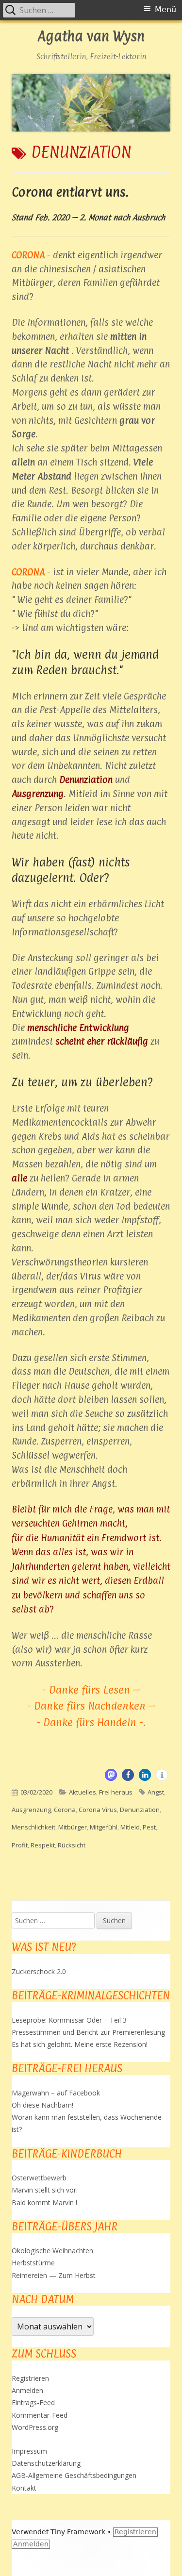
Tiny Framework (78, 2532)
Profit (20, 1845)
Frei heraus (116, 1792)
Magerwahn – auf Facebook (56, 2093)
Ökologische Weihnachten (52, 2251)
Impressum (29, 2451)
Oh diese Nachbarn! (42, 2105)
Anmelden (27, 2390)
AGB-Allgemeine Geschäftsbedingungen (74, 2475)
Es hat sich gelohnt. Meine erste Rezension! (80, 2044)
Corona (65, 1810)
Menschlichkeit (33, 1827)
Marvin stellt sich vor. (45, 2190)
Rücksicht (72, 1845)
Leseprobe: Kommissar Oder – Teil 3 (69, 2020)
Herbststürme (33, 2263)
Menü (165, 9)
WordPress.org (35, 2427)
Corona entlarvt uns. (70, 192)
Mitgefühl (104, 1827)
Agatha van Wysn (91, 37)
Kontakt (24, 2488)
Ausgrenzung (31, 1810)
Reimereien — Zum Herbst (54, 2275)
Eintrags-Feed (33, 2402)
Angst (156, 1792)
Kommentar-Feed (40, 2415)
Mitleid (130, 1827)
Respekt (43, 1845)
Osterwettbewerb (39, 2178)
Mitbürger (73, 1827)
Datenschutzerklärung (46, 2463)
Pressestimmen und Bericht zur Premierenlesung (88, 2032)
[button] (111, 1775)
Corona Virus (98, 1810)
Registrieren (30, 2378)
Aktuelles (83, 1792)
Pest (149, 1827)
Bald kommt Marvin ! (44, 2202)
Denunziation (140, 1810)
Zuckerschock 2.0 (39, 1971)
